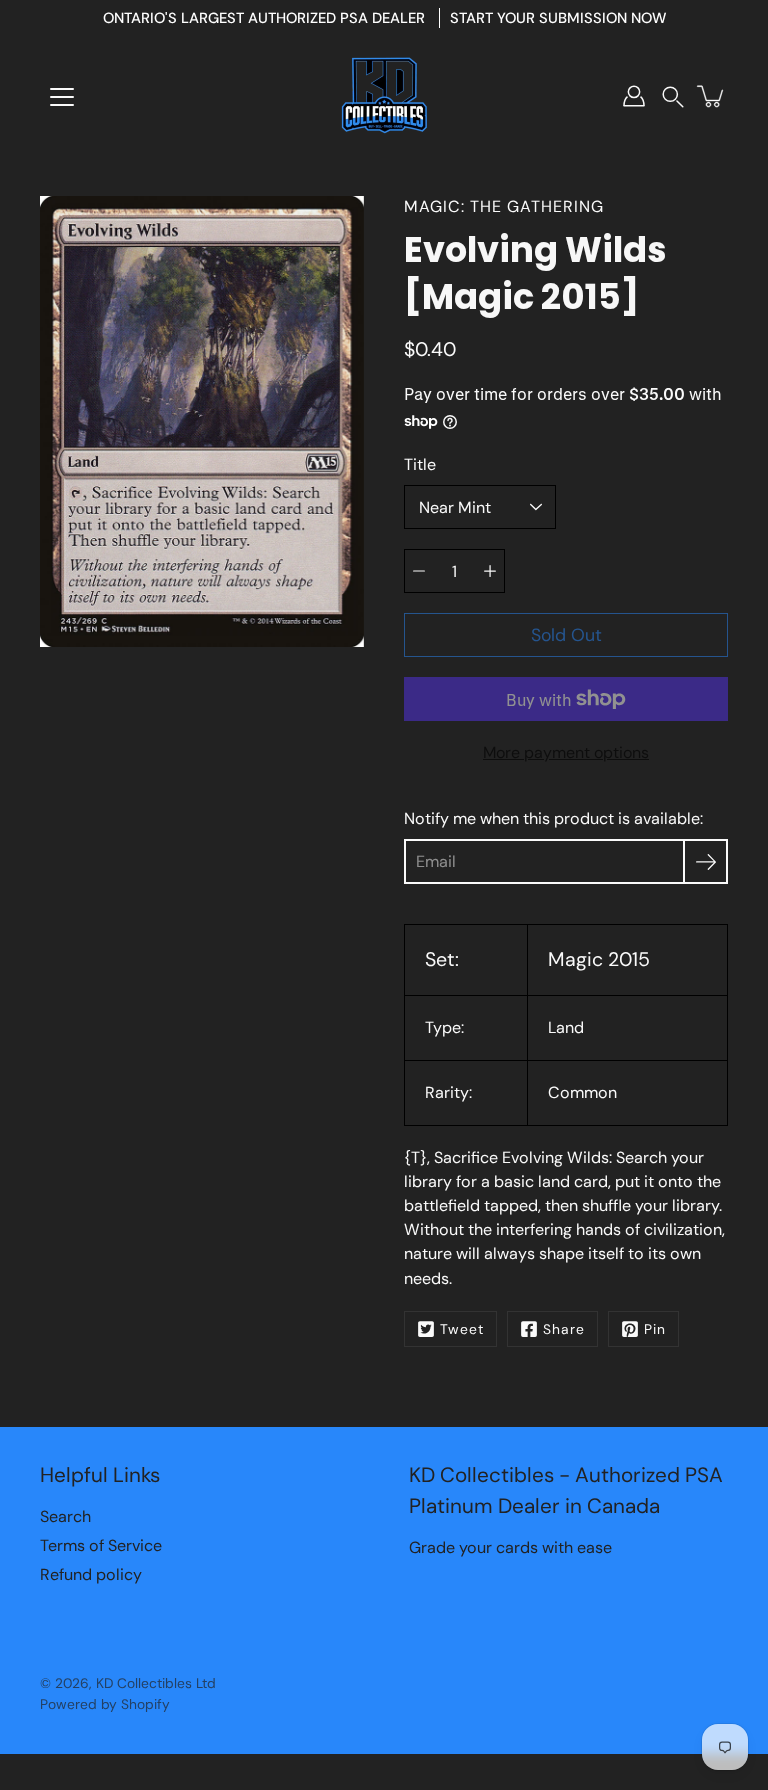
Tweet (462, 1329)
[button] (673, 96)
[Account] (634, 96)
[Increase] (490, 571)
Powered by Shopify (105, 1704)
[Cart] (712, 96)
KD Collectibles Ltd (156, 1683)
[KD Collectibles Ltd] (384, 96)
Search (65, 1516)
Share (564, 1329)
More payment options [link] (566, 752)
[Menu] (62, 97)
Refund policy (91, 1574)
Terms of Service (101, 1545)
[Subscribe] (705, 861)
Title (420, 464)
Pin (655, 1329)
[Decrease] (419, 571)
